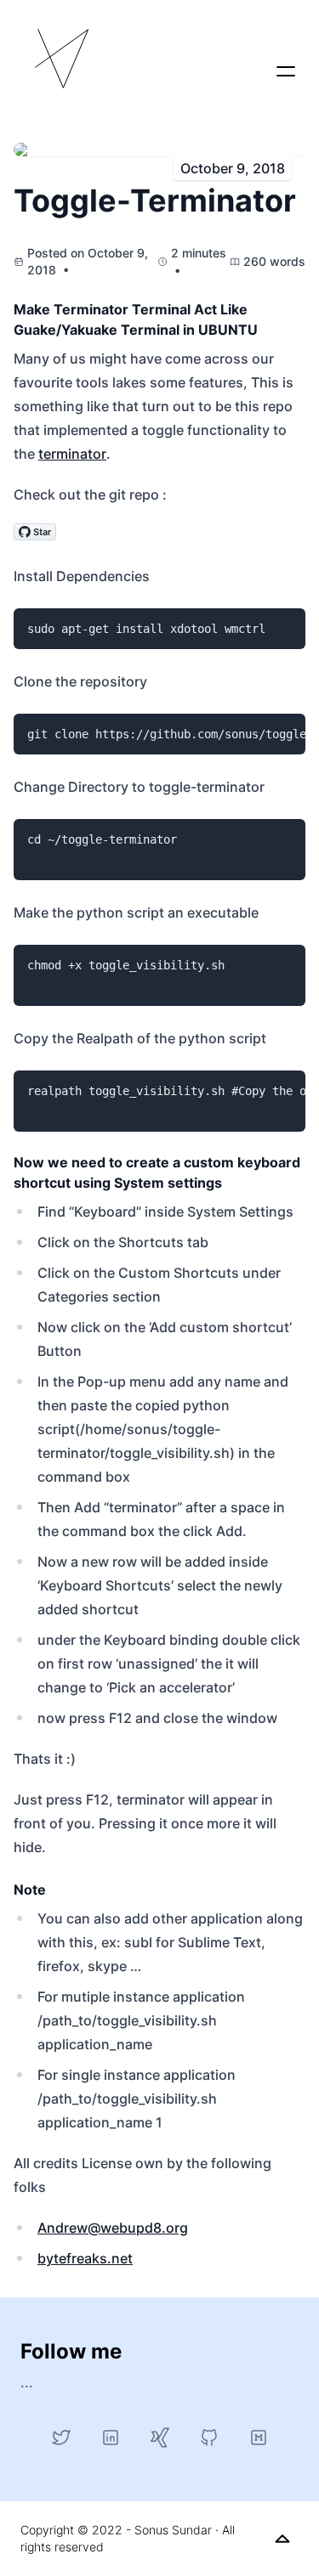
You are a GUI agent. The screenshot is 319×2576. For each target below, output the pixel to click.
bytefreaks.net (85, 2258)
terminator (72, 454)
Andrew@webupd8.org (113, 2228)
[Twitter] (61, 2438)
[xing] (160, 2438)
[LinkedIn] (111, 2438)
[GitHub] (209, 2438)
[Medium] (259, 2438)
